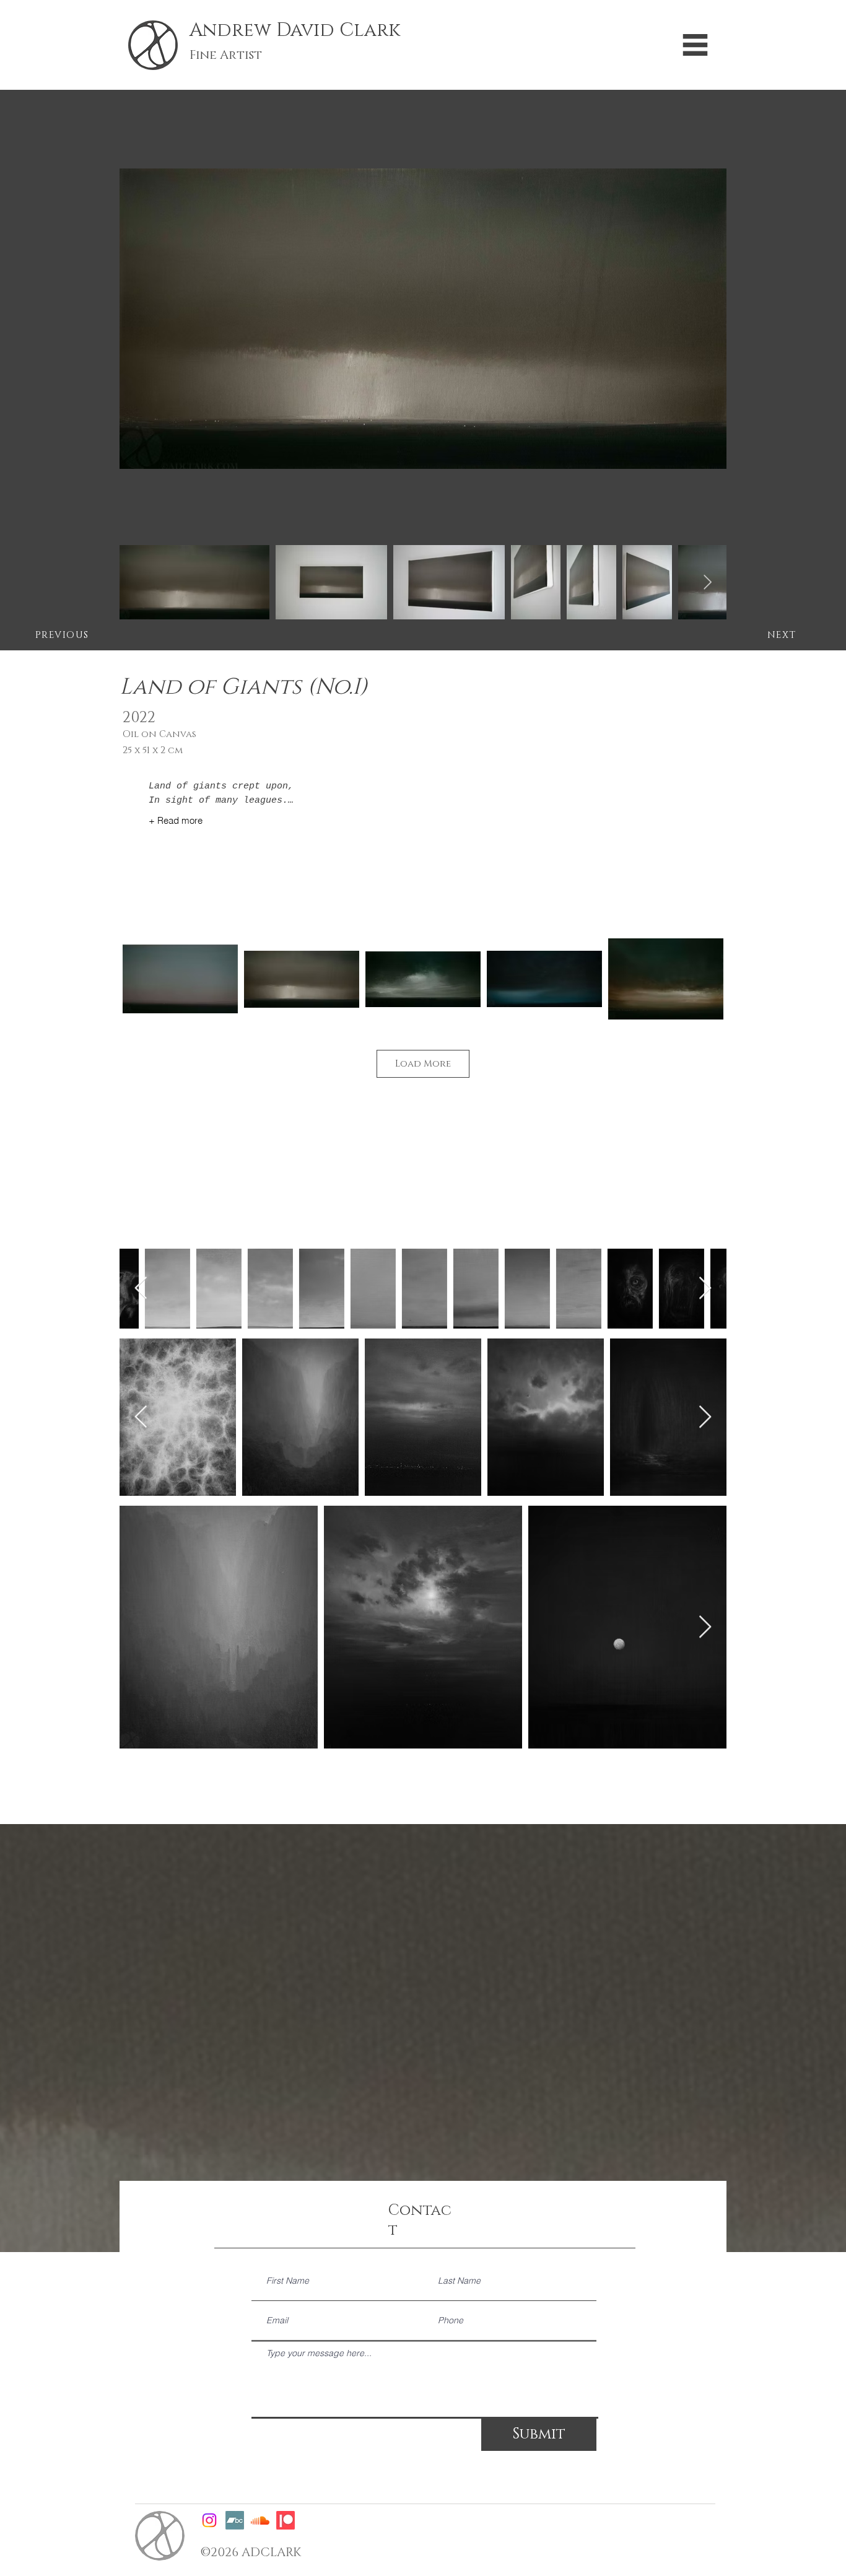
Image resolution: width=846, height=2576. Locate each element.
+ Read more (176, 820)
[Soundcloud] (260, 2520)
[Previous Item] (141, 1289)
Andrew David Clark (295, 30)
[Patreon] (286, 2520)
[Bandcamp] (235, 2520)
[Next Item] (708, 582)
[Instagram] (209, 2520)
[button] (695, 45)
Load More (423, 1064)
